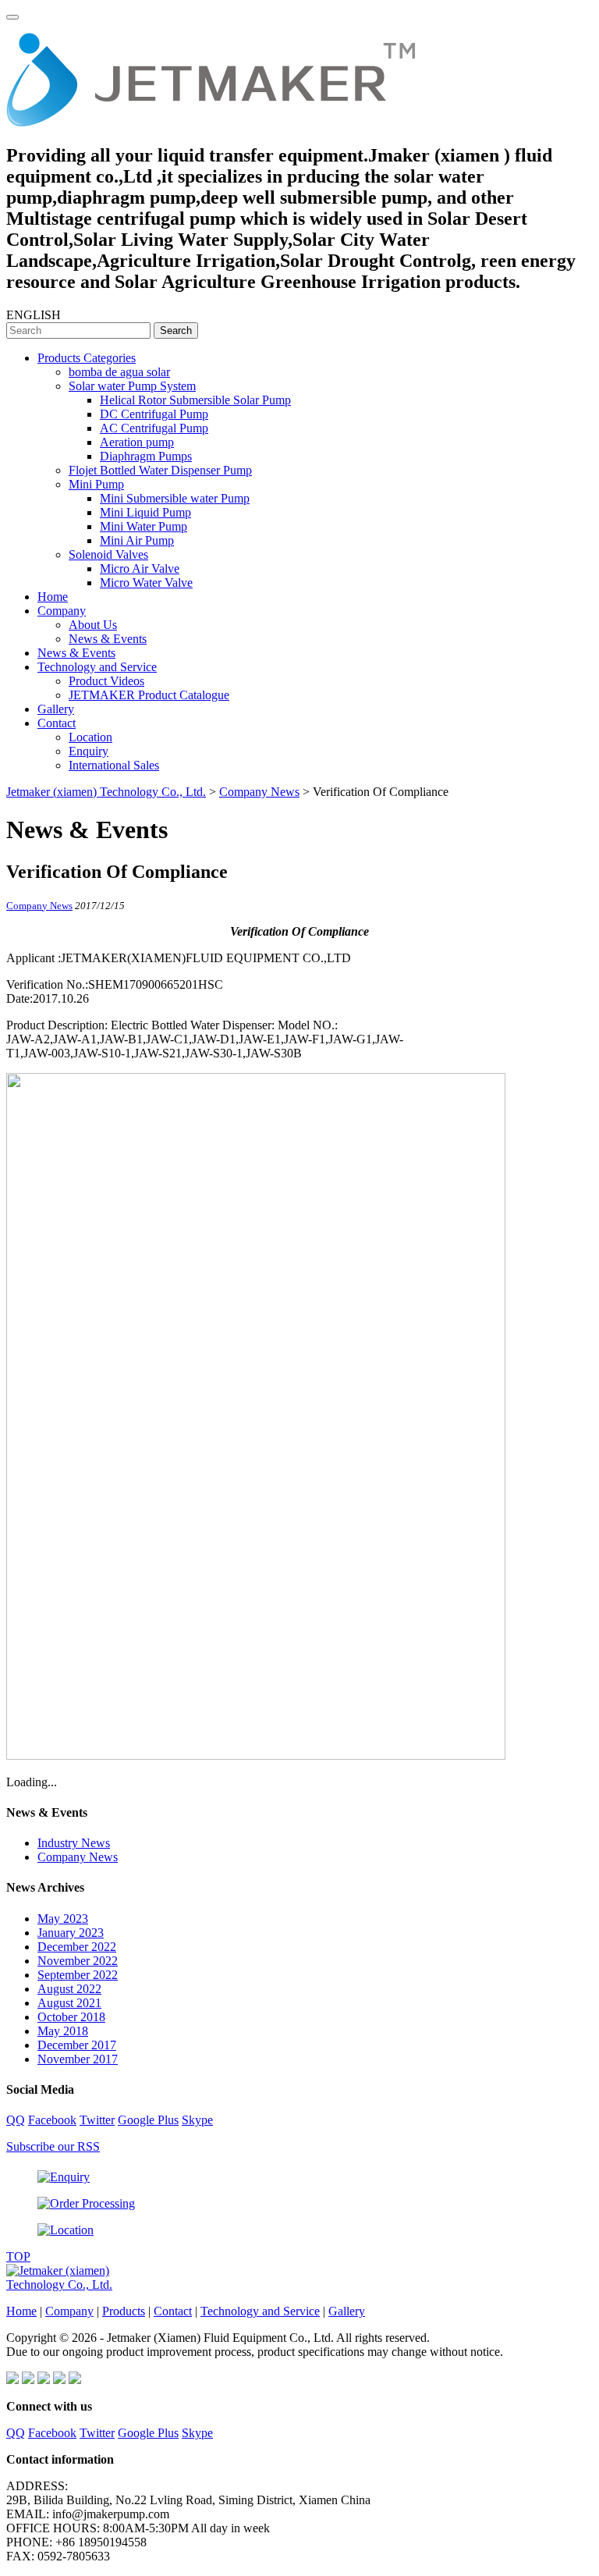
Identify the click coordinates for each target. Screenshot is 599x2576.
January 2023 (71, 1933)
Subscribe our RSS (53, 2146)
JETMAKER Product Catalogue (149, 695)
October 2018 (71, 2017)
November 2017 (78, 2059)
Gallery (56, 709)
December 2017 (77, 2045)
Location (90, 737)
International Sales (114, 765)
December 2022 (77, 1947)
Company (62, 611)
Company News (39, 906)
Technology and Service (97, 667)
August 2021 (69, 2003)
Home (53, 597)
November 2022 (78, 1961)
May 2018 (63, 2031)
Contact (57, 723)
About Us (93, 625)
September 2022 (78, 1975)
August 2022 (69, 1989)
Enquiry (89, 751)
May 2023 (63, 1919)
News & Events (108, 639)
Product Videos (106, 681)
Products (124, 2311)
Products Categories (87, 358)
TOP (18, 2256)
